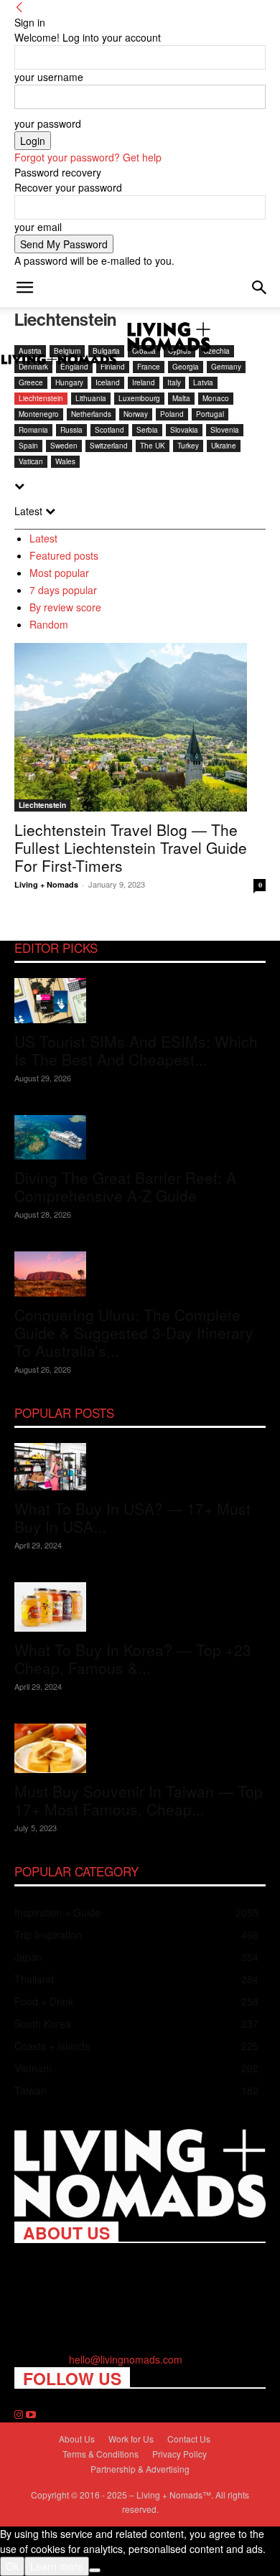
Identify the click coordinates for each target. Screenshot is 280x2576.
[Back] (19, 7)
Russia (71, 430)
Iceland (108, 382)
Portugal (210, 414)
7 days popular (63, 590)
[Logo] (60, 361)
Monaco (216, 398)
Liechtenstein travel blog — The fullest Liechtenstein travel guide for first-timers (131, 847)
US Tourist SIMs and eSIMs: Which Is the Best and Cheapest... (136, 1050)
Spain (28, 446)
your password (48, 123)
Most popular (59, 573)
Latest (43, 538)
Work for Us (131, 2439)
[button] (24, 288)
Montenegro (39, 414)
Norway (136, 414)
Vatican (31, 461)
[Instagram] (20, 2415)
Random (49, 624)
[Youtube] (31, 2415)
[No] (95, 2570)
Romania (33, 430)
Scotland (109, 430)
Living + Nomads (46, 884)
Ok (12, 2566)
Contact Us (189, 2439)
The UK (153, 446)
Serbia (147, 430)
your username (49, 77)
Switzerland (109, 446)
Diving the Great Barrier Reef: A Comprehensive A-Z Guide (125, 1186)
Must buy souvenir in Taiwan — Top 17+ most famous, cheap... (139, 1800)
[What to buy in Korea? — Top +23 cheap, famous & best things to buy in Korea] (140, 1607)
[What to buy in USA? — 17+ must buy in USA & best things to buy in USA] (140, 1467)
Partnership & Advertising (140, 2469)
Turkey (188, 446)
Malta (181, 398)
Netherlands (91, 414)
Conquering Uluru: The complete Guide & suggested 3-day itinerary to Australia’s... (134, 1332)
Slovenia (225, 430)
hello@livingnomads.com (126, 2359)
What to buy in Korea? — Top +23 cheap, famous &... (133, 1659)
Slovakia (184, 430)
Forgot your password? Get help (88, 157)
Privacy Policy (179, 2454)
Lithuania (91, 398)
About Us (77, 2439)
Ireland (144, 382)
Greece (31, 382)
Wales (65, 461)
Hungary (69, 382)
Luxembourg (139, 398)
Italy (174, 382)
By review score (65, 607)
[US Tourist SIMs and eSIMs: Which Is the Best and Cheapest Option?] (140, 1001)
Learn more (57, 2566)
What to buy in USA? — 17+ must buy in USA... (132, 1517)
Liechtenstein (41, 398)
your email (38, 227)
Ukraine (224, 446)
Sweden (64, 446)
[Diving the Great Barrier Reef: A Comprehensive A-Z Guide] (140, 1138)
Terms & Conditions (101, 2454)
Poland (172, 414)
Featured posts (64, 555)
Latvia (203, 382)
